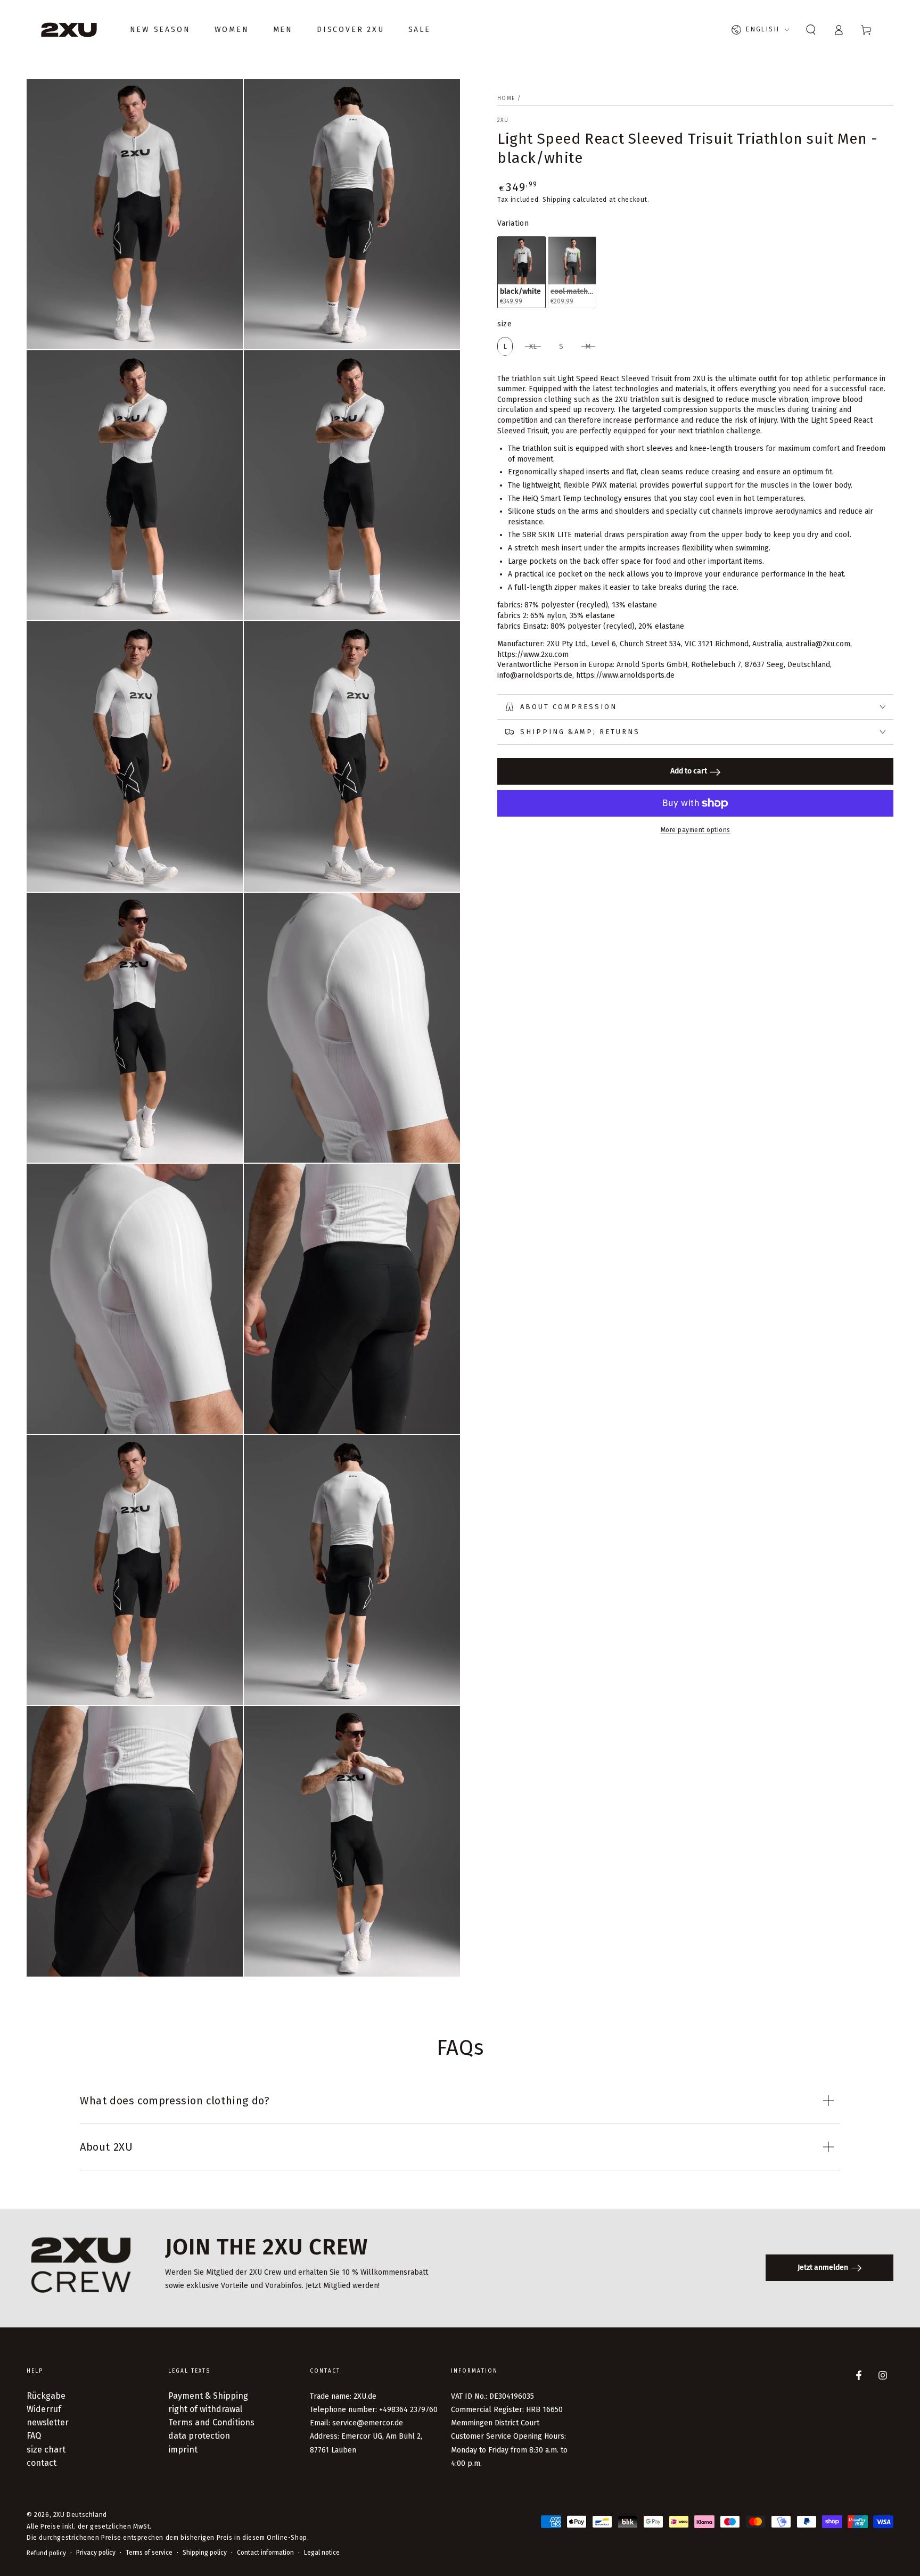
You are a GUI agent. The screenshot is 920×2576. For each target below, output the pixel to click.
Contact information (265, 2553)
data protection (199, 2436)
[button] (811, 30)
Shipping (557, 200)
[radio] (521, 272)
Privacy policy (96, 2553)
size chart (46, 2450)
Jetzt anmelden (823, 2268)
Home (506, 98)
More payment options (696, 830)
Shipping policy (205, 2553)
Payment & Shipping (208, 2396)
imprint (183, 2450)
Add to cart (689, 772)
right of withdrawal (205, 2409)
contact (42, 2463)
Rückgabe (46, 2396)
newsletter (48, 2422)
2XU (503, 120)
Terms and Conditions (211, 2422)
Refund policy (46, 2553)
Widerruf (44, 2409)
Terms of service (149, 2553)
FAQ (34, 2436)
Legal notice (322, 2553)
